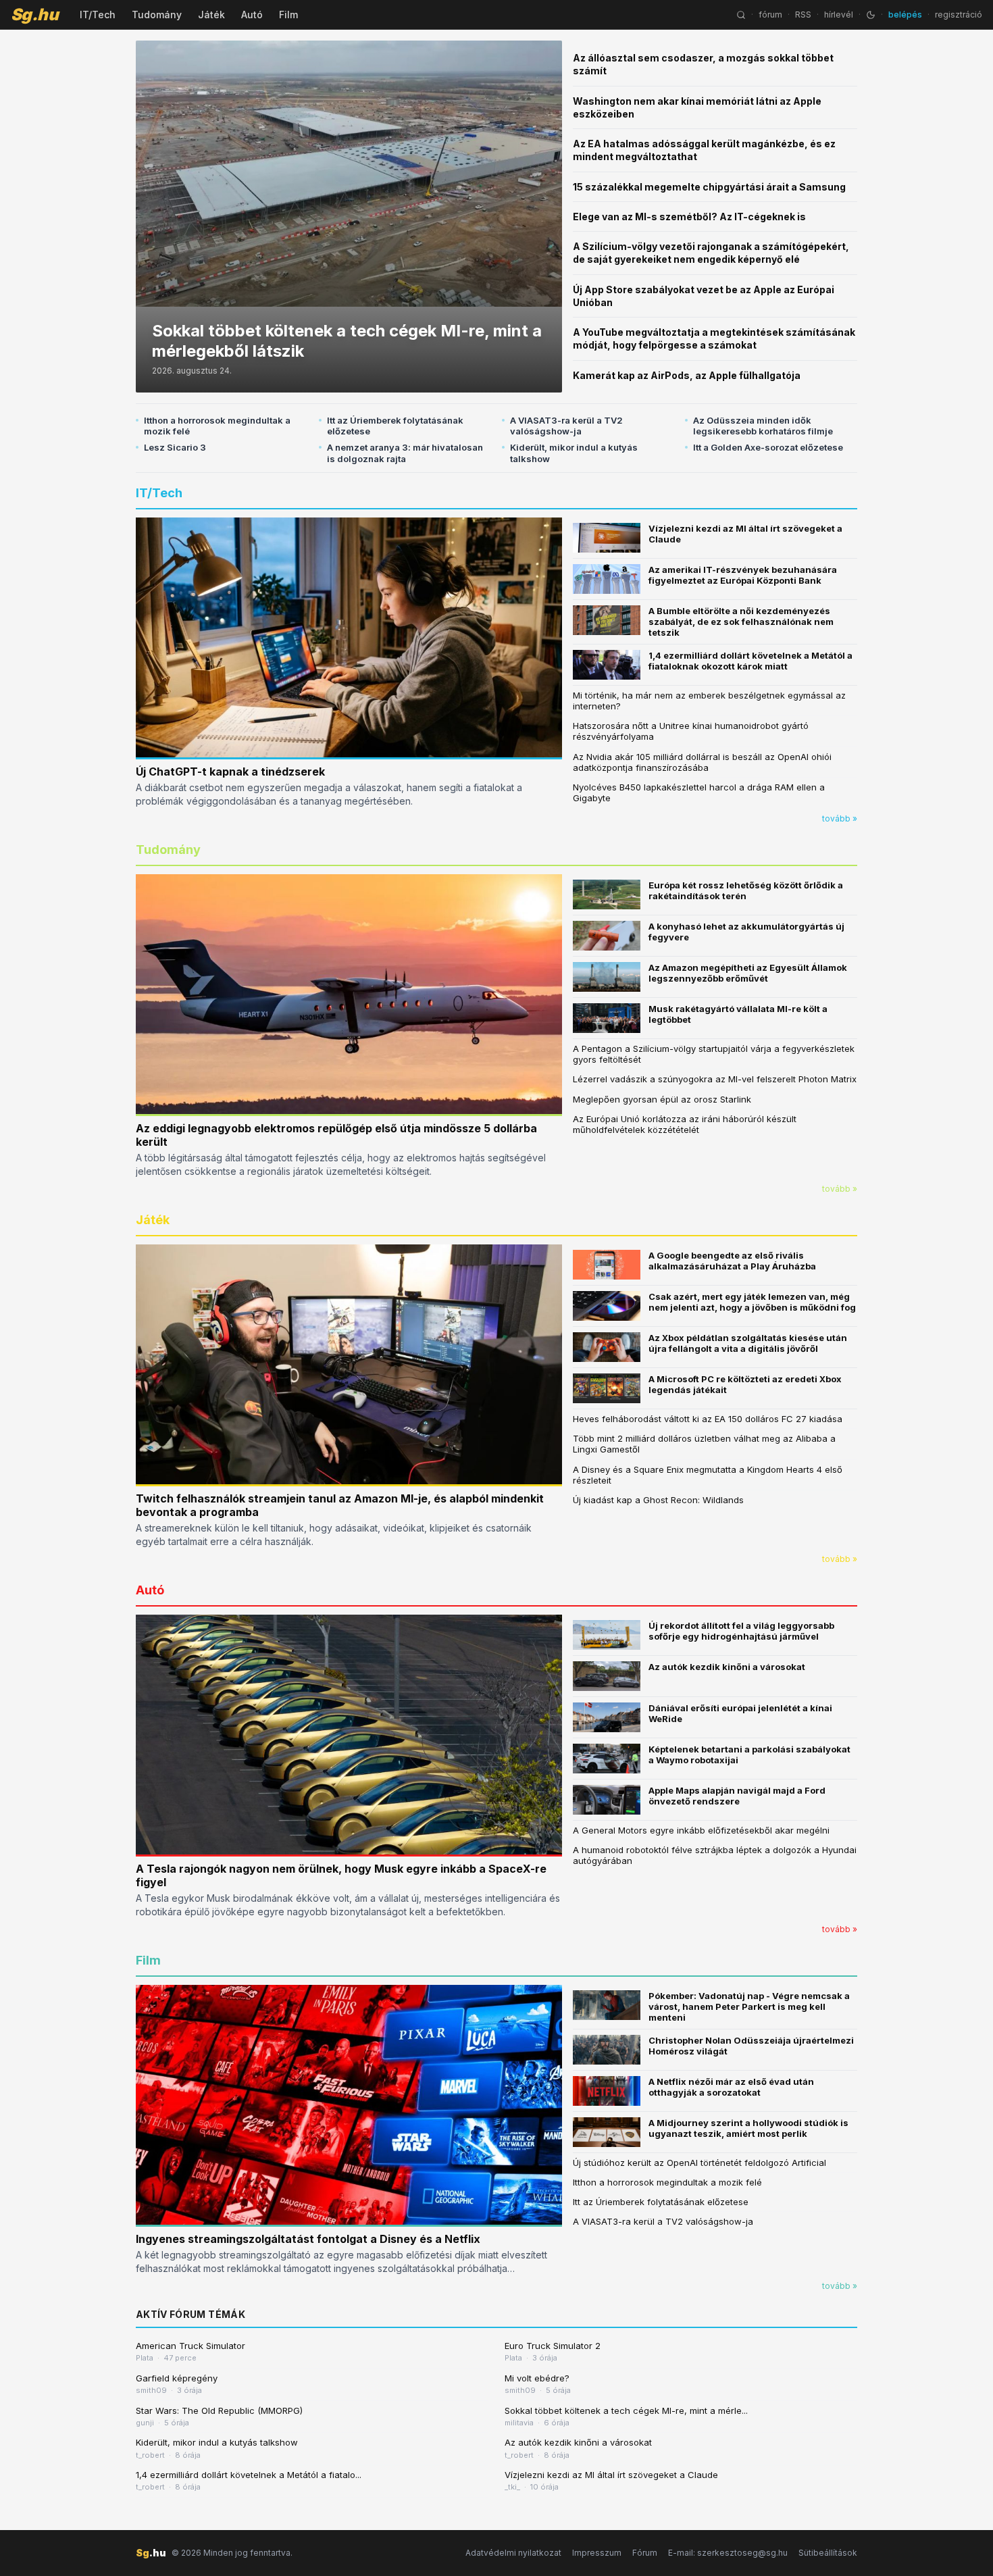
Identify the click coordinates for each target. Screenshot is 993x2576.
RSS (803, 15)
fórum (770, 15)
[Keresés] (741, 15)
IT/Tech (98, 15)
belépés (905, 15)
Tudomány (157, 15)
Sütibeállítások (828, 2553)
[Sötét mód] (871, 15)
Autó (252, 15)
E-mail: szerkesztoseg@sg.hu (728, 2553)
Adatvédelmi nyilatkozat (513, 2553)
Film (288, 15)
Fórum (645, 2553)
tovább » (840, 818)
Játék (211, 15)
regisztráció (959, 15)
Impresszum (597, 2553)
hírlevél (839, 15)
